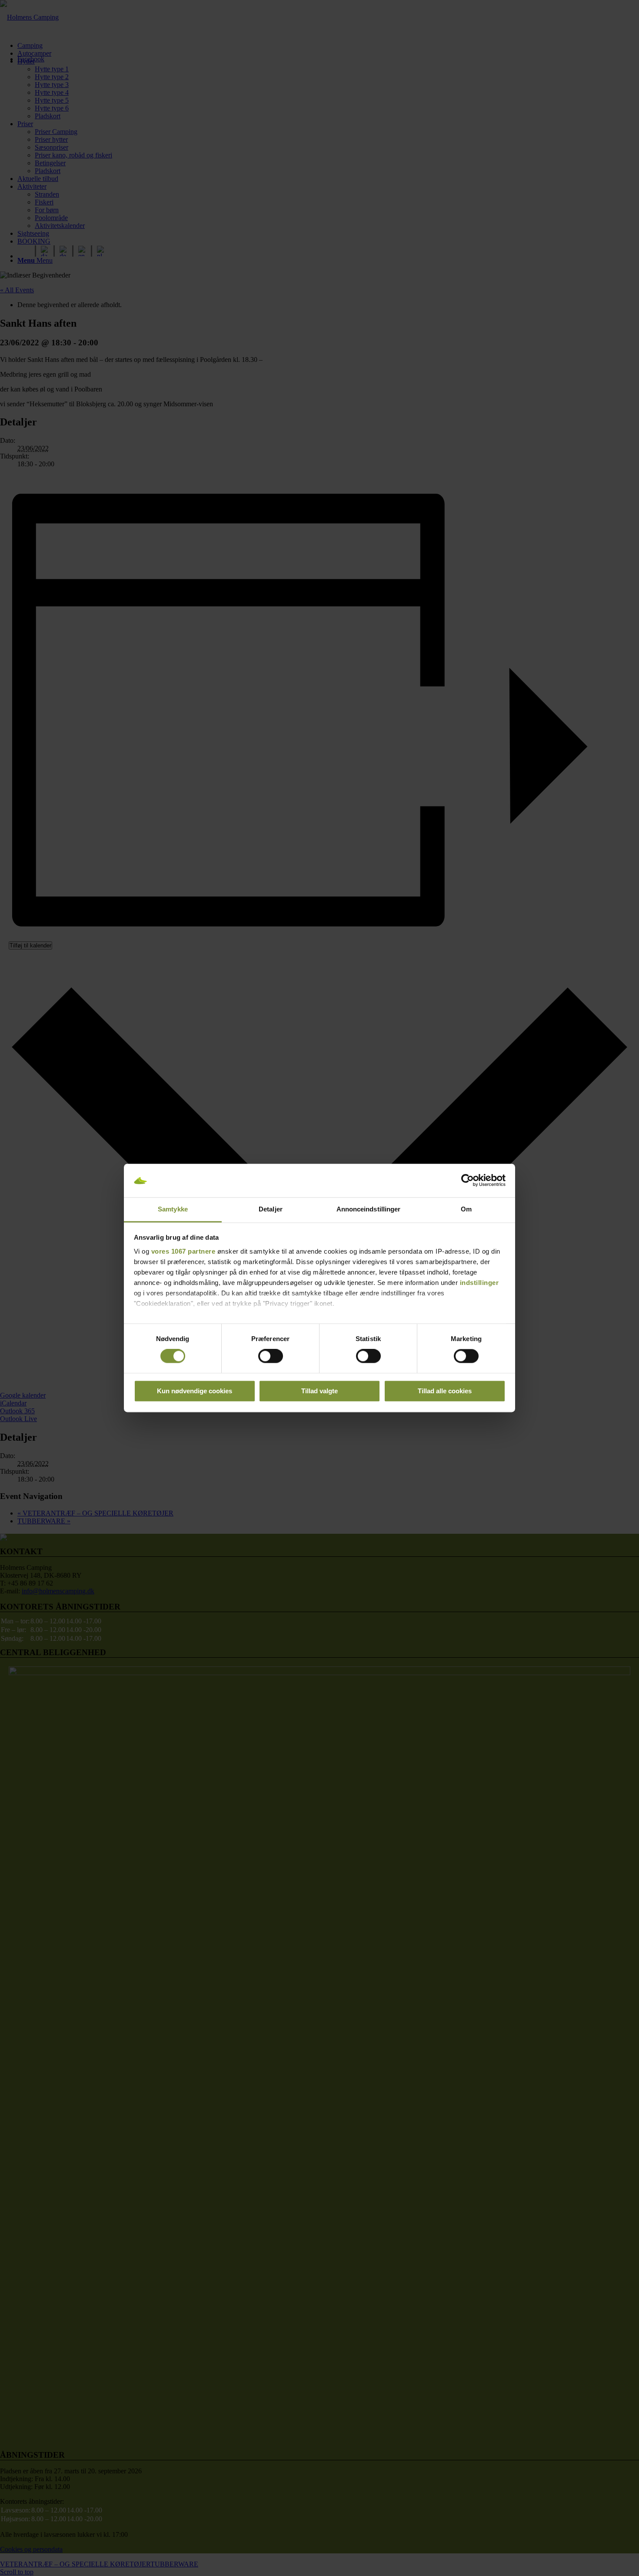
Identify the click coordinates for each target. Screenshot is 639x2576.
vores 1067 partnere (183, 1251)
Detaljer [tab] (271, 1209)
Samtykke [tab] (173, 1209)
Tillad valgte (319, 1391)
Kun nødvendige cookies (195, 1391)
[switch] (271, 1356)
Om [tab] (466, 1209)
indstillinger (479, 1283)
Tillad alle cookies (445, 1391)
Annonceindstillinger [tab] (369, 1209)
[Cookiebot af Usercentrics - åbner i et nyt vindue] (468, 1181)
